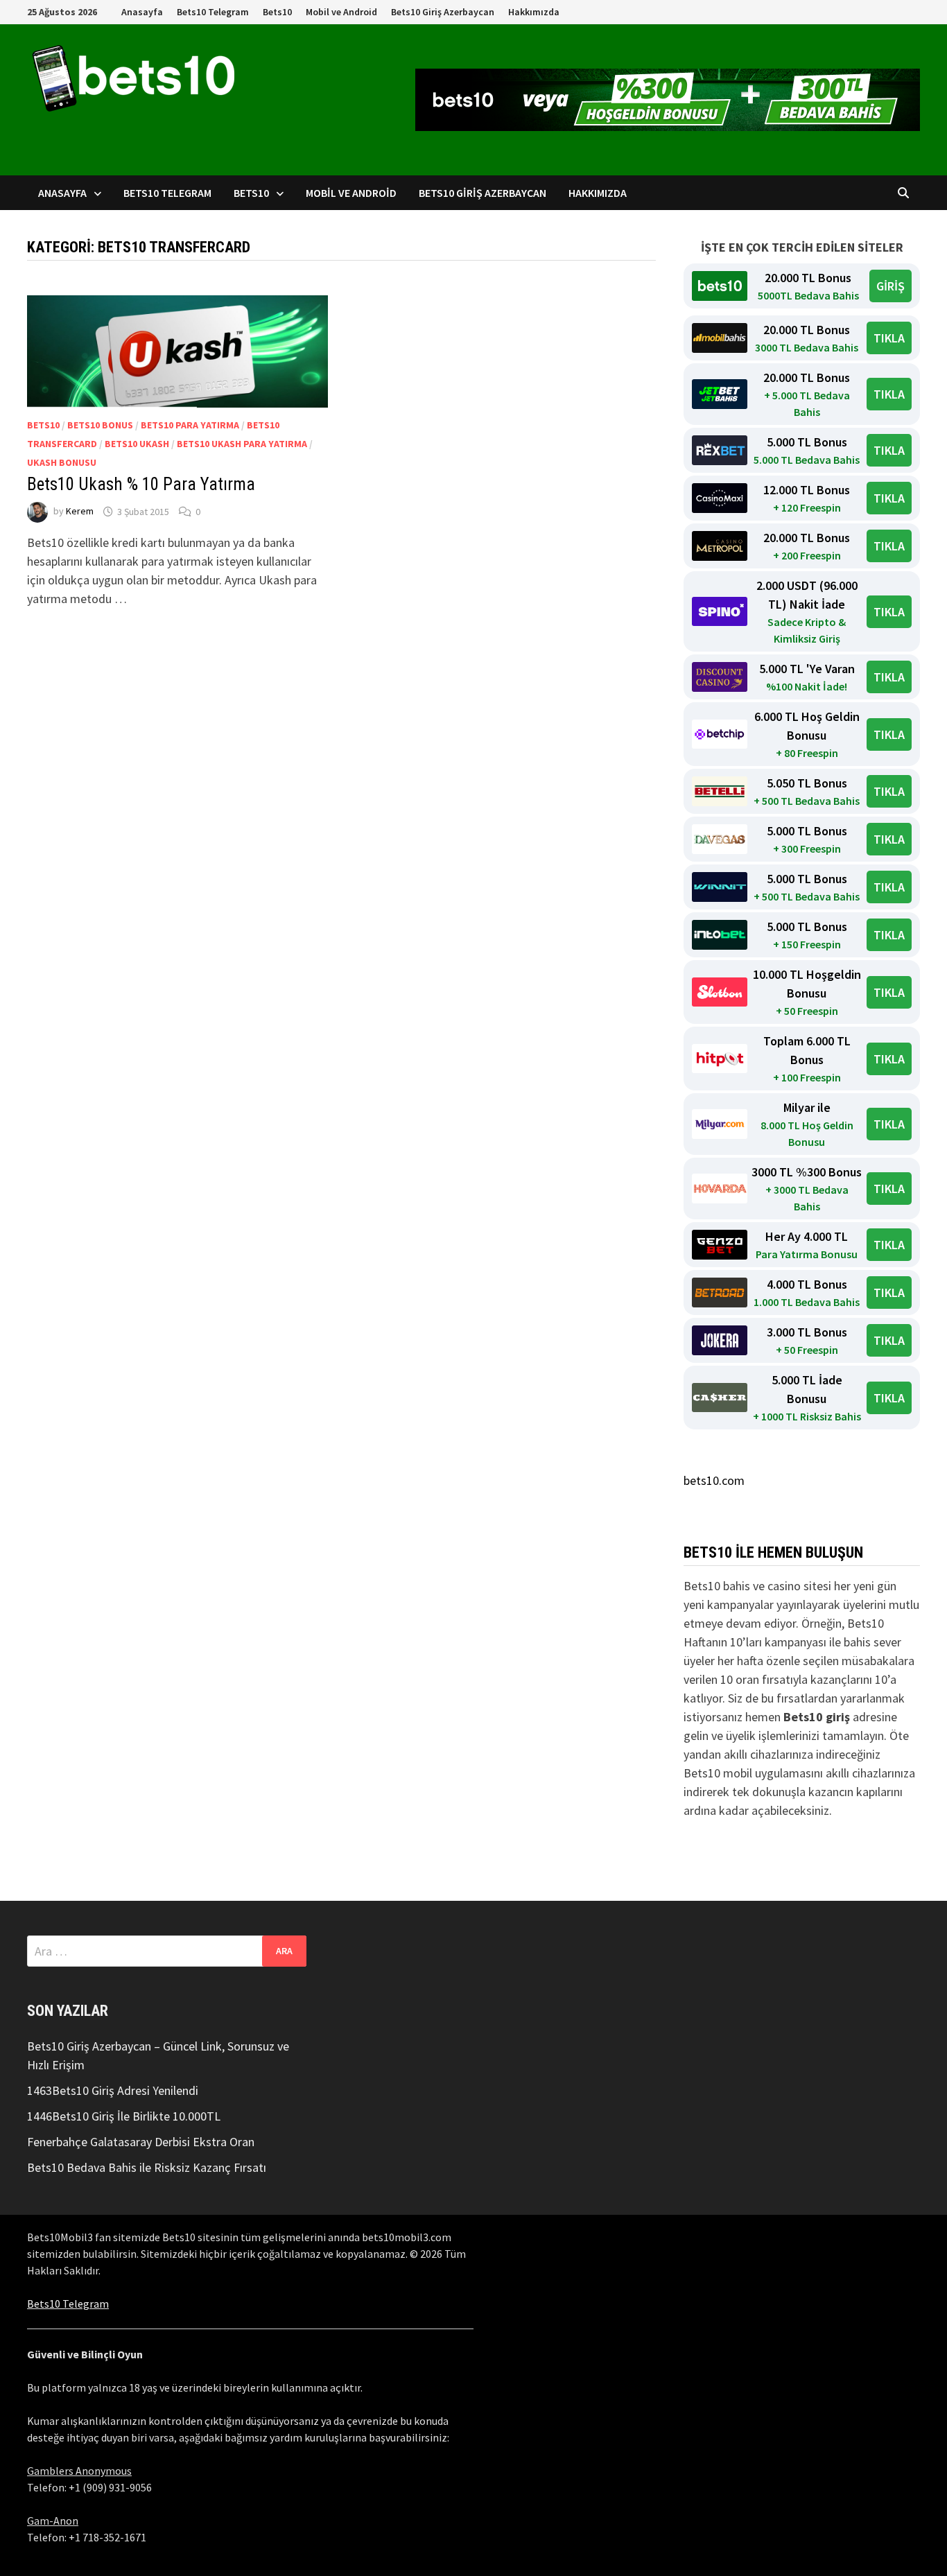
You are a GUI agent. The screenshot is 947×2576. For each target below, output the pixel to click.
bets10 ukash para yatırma (242, 444)
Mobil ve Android (341, 12)
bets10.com (714, 1480)
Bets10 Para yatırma (190, 425)
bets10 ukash (137, 444)
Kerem (80, 512)
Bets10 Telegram (213, 12)
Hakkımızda (534, 12)
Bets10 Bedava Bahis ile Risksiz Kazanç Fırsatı (147, 2167)
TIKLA (889, 338)
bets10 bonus (100, 425)
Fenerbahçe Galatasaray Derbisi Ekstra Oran (141, 2142)
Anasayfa (142, 12)
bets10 (43, 425)
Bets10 (277, 12)
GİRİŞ (890, 286)
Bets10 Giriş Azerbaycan (443, 12)
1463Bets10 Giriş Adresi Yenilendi (113, 2090)
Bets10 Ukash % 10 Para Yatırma (141, 484)
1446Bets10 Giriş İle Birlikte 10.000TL (124, 2116)
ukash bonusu (62, 462)
